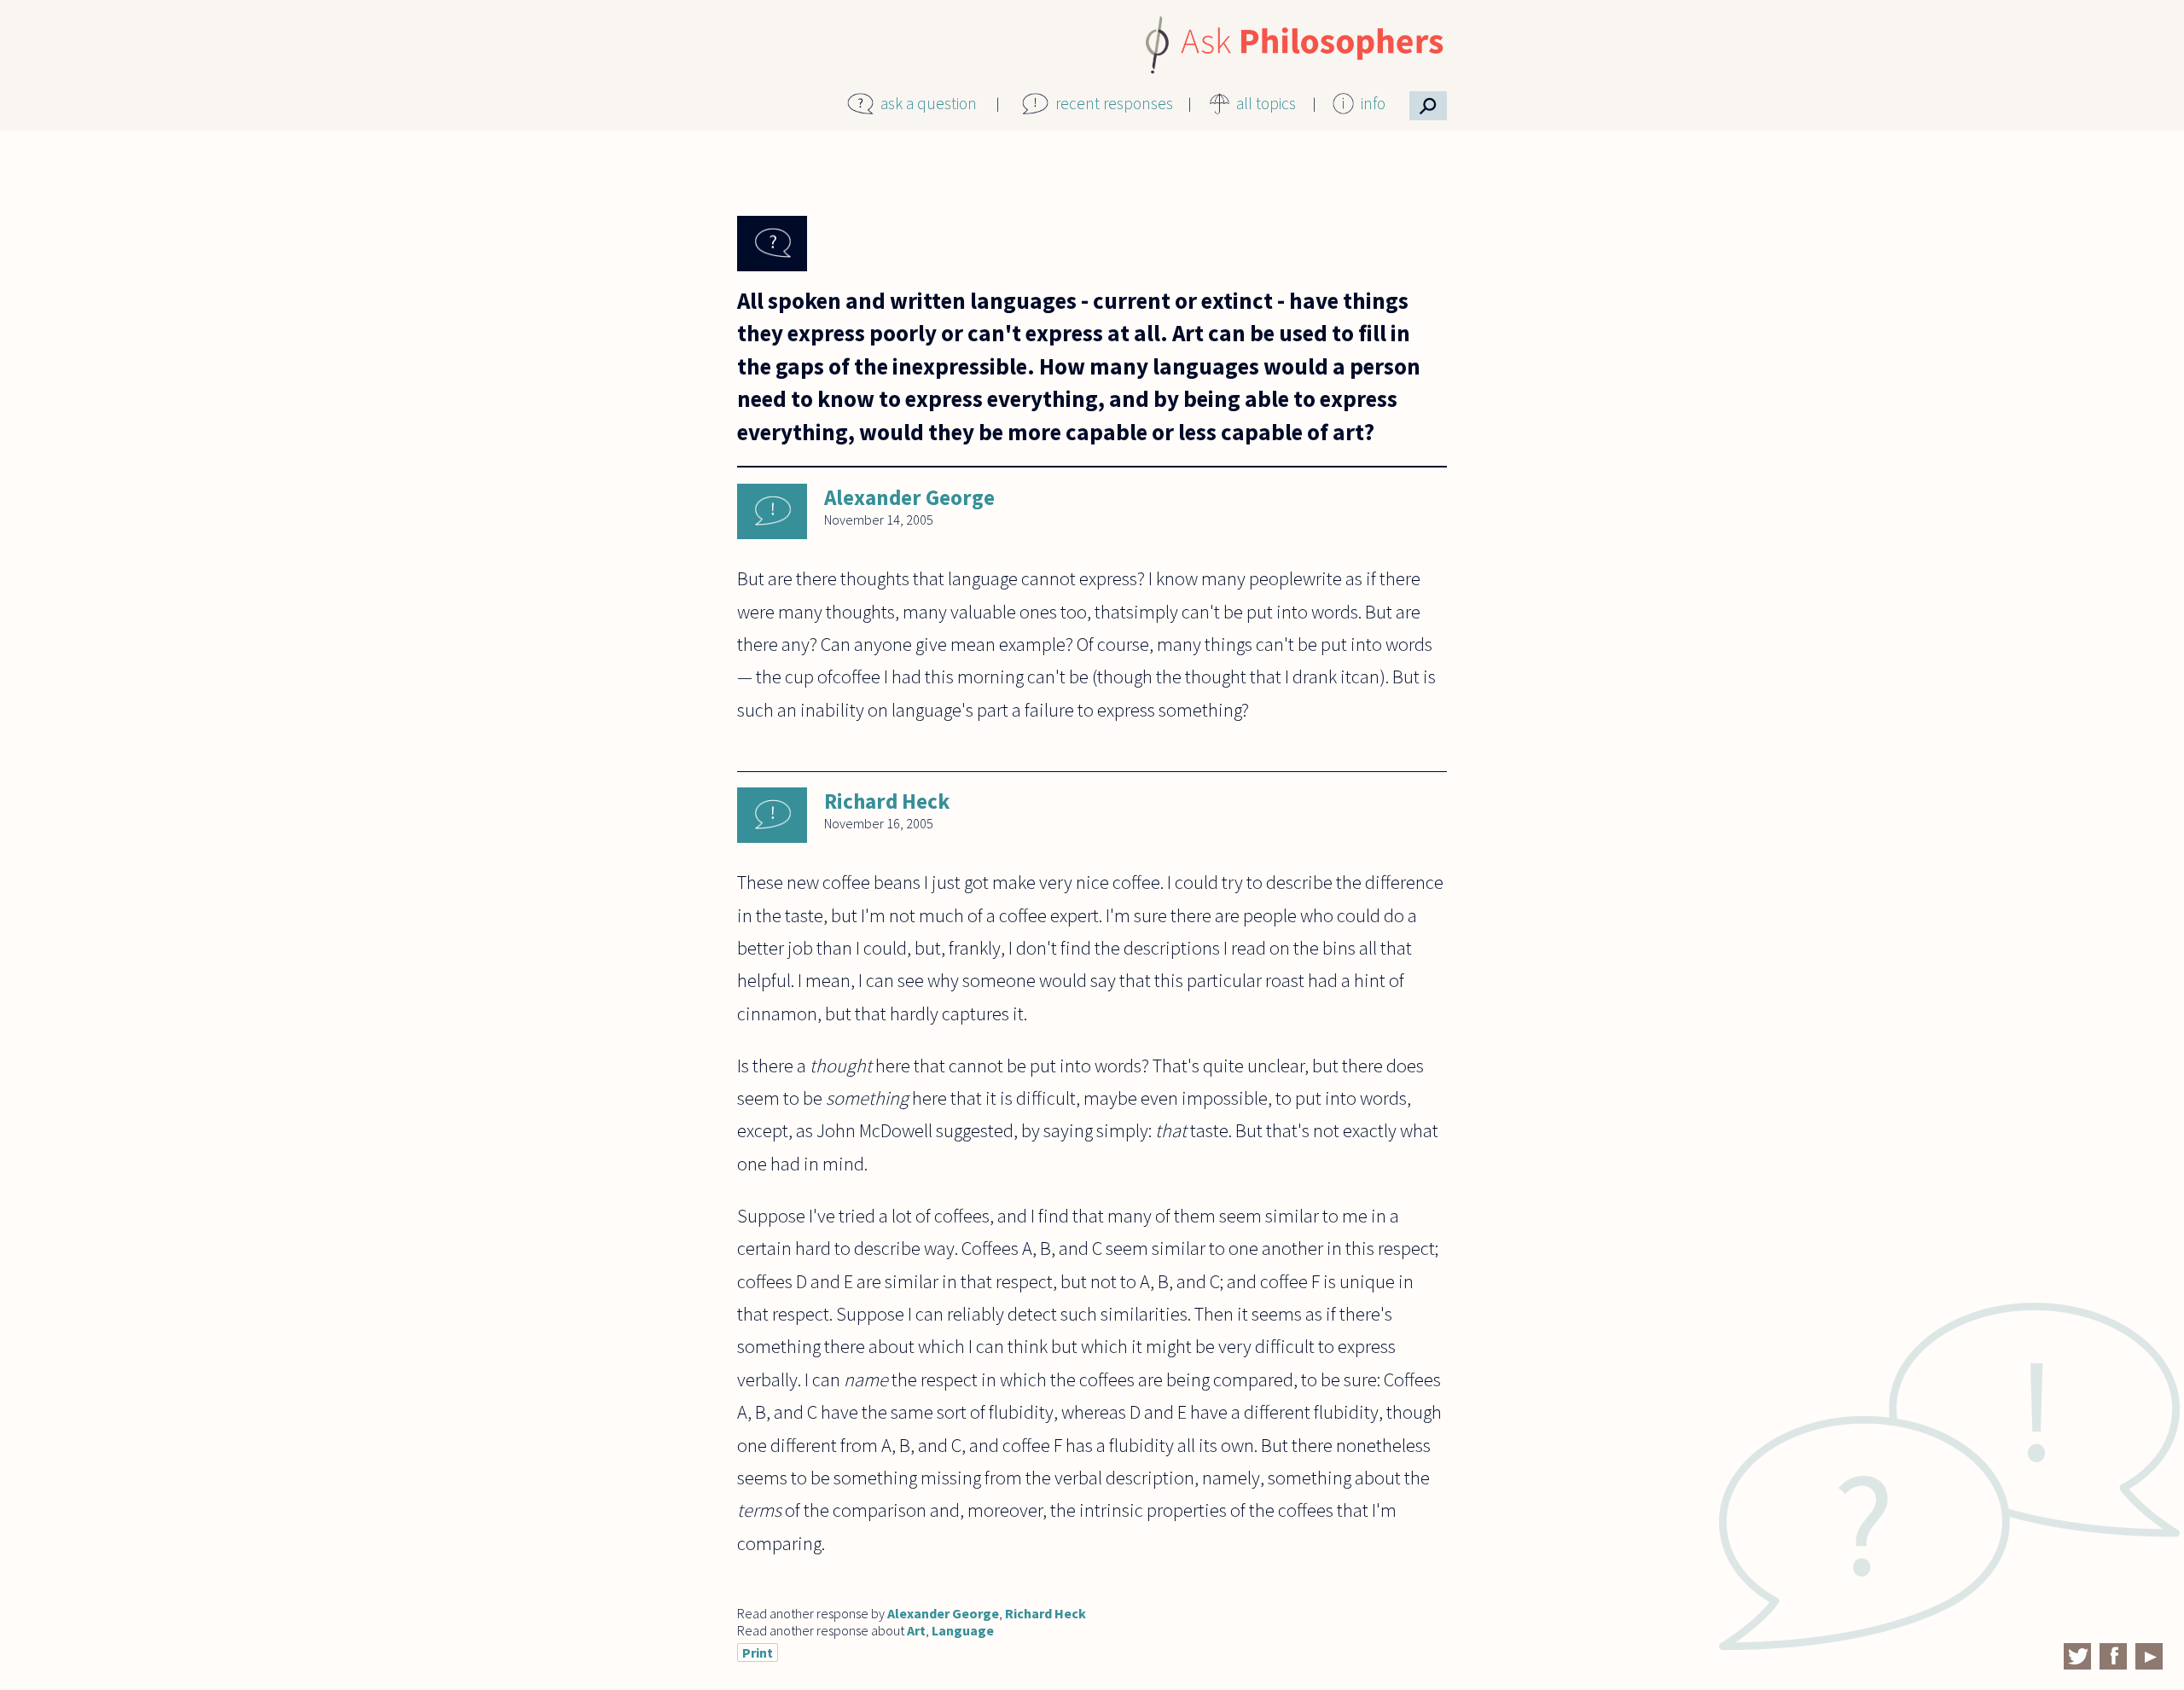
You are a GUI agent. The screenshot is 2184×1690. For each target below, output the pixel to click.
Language (963, 1630)
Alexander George (909, 497)
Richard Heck (887, 801)
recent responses (1114, 103)
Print (758, 1652)
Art (916, 1630)
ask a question (929, 103)
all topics (1266, 103)
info (1373, 103)
